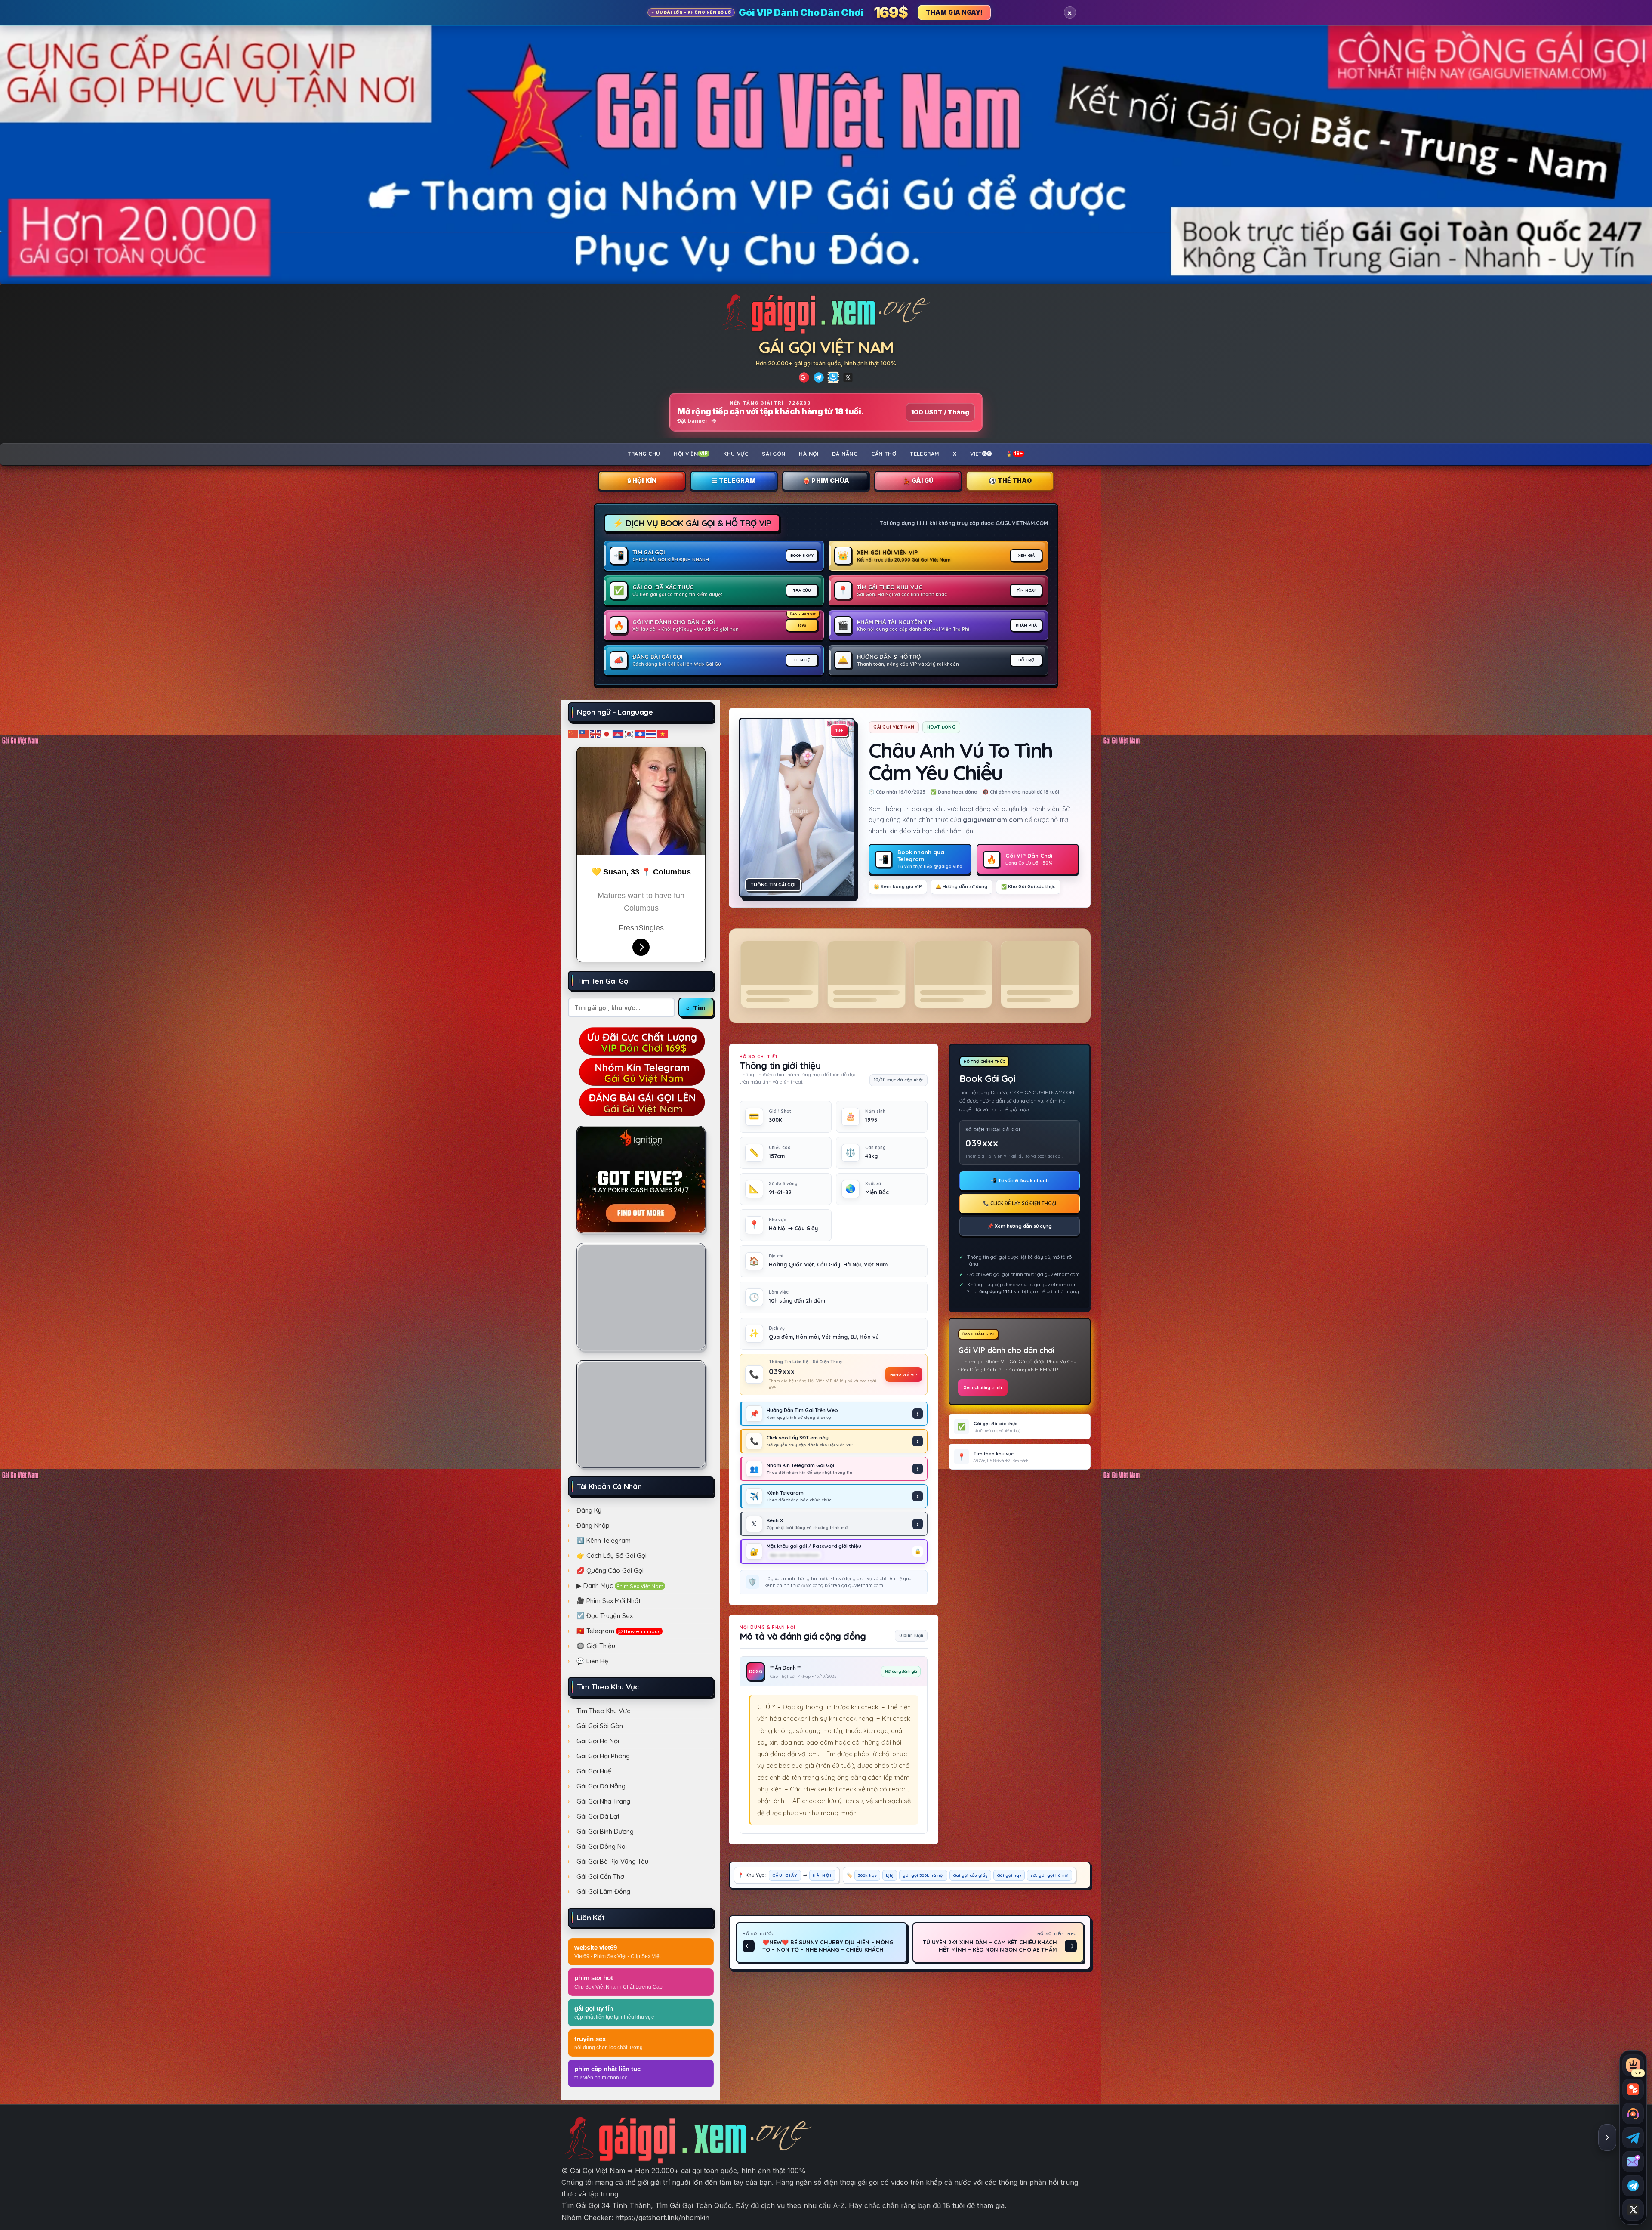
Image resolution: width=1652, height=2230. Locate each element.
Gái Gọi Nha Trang (603, 1801)
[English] (596, 734)
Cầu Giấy (785, 1875)
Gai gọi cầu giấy (970, 1875)
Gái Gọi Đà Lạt (598, 1816)
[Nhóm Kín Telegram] (833, 377)
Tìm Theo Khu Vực (603, 1711)
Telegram (925, 454)
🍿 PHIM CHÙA (826, 480)
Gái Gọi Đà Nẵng (601, 1786)
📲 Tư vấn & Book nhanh (1020, 1180)
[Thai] (652, 734)
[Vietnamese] (663, 734)
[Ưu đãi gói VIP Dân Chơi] (641, 1040)
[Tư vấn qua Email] (1633, 2162)
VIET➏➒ (981, 454)
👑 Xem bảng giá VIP (898, 886)
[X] (848, 377)
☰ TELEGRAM (734, 480)
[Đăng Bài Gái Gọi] (641, 1101)
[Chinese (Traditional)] (585, 734)
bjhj (890, 1875)
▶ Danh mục (620, 1586)
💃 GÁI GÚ (918, 480)
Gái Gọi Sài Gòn (600, 1726)
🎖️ (1014, 454)
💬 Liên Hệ (592, 1661)
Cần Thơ (884, 454)
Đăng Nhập (593, 1525)
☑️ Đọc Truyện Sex (605, 1616)
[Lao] (641, 734)
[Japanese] (607, 734)
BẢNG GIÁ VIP (904, 1374)
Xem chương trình (983, 1388)
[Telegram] (819, 377)
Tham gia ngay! (954, 12)
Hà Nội (809, 454)
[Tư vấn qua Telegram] (1633, 2137)
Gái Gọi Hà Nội (598, 1741)
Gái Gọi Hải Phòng (603, 1756)
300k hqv (867, 1875)
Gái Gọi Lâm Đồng (603, 1892)
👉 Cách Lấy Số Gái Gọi (612, 1555)
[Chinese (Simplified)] (573, 734)
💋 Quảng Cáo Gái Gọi (610, 1571)
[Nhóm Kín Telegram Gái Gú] (641, 1071)
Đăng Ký (589, 1510)
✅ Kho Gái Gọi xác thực (1028, 886)
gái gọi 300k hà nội (923, 1875)
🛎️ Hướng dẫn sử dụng (962, 886)
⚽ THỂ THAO (1010, 480)
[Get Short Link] (804, 377)
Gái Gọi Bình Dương (605, 1831)
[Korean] (629, 734)
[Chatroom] (1633, 2089)
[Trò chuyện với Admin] (1633, 2113)
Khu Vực (736, 454)
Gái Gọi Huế (594, 1771)
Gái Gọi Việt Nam (826, 347)
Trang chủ (644, 454)
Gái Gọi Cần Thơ (600, 1876)
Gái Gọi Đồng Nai (602, 1846)
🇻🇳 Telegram (619, 1631)
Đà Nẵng (845, 454)
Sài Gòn (774, 454)
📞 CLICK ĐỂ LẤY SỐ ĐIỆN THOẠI (1020, 1203)
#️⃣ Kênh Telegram (604, 1540)
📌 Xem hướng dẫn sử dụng (1020, 1226)
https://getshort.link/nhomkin (662, 2218)
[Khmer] (618, 734)
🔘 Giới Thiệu (596, 1646)
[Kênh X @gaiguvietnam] (1633, 2210)
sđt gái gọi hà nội (1049, 1875)
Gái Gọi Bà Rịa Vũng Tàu (612, 1861)
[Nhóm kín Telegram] (1633, 2186)
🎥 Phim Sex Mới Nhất (609, 1601)
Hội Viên (691, 454)
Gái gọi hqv (1009, 1875)
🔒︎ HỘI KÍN (642, 480)
